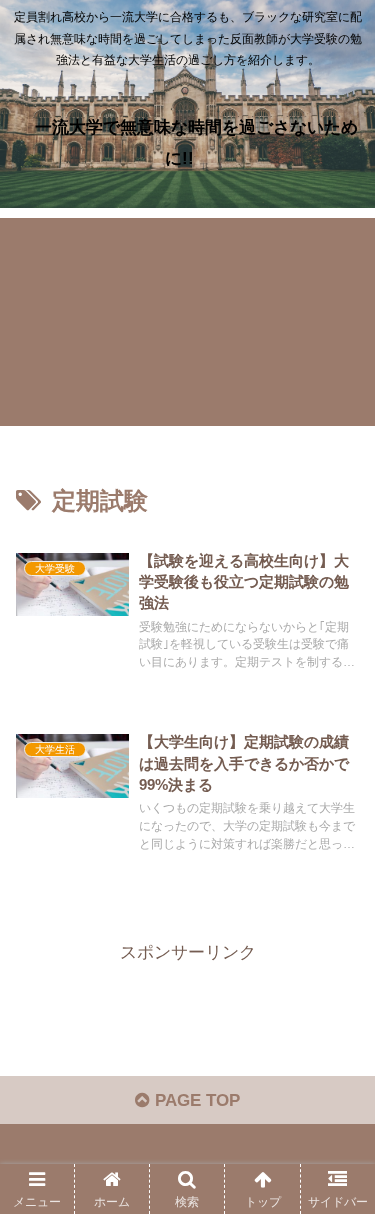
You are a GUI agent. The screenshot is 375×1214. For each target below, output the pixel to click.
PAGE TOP (195, 1100)
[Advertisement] (187, 322)
